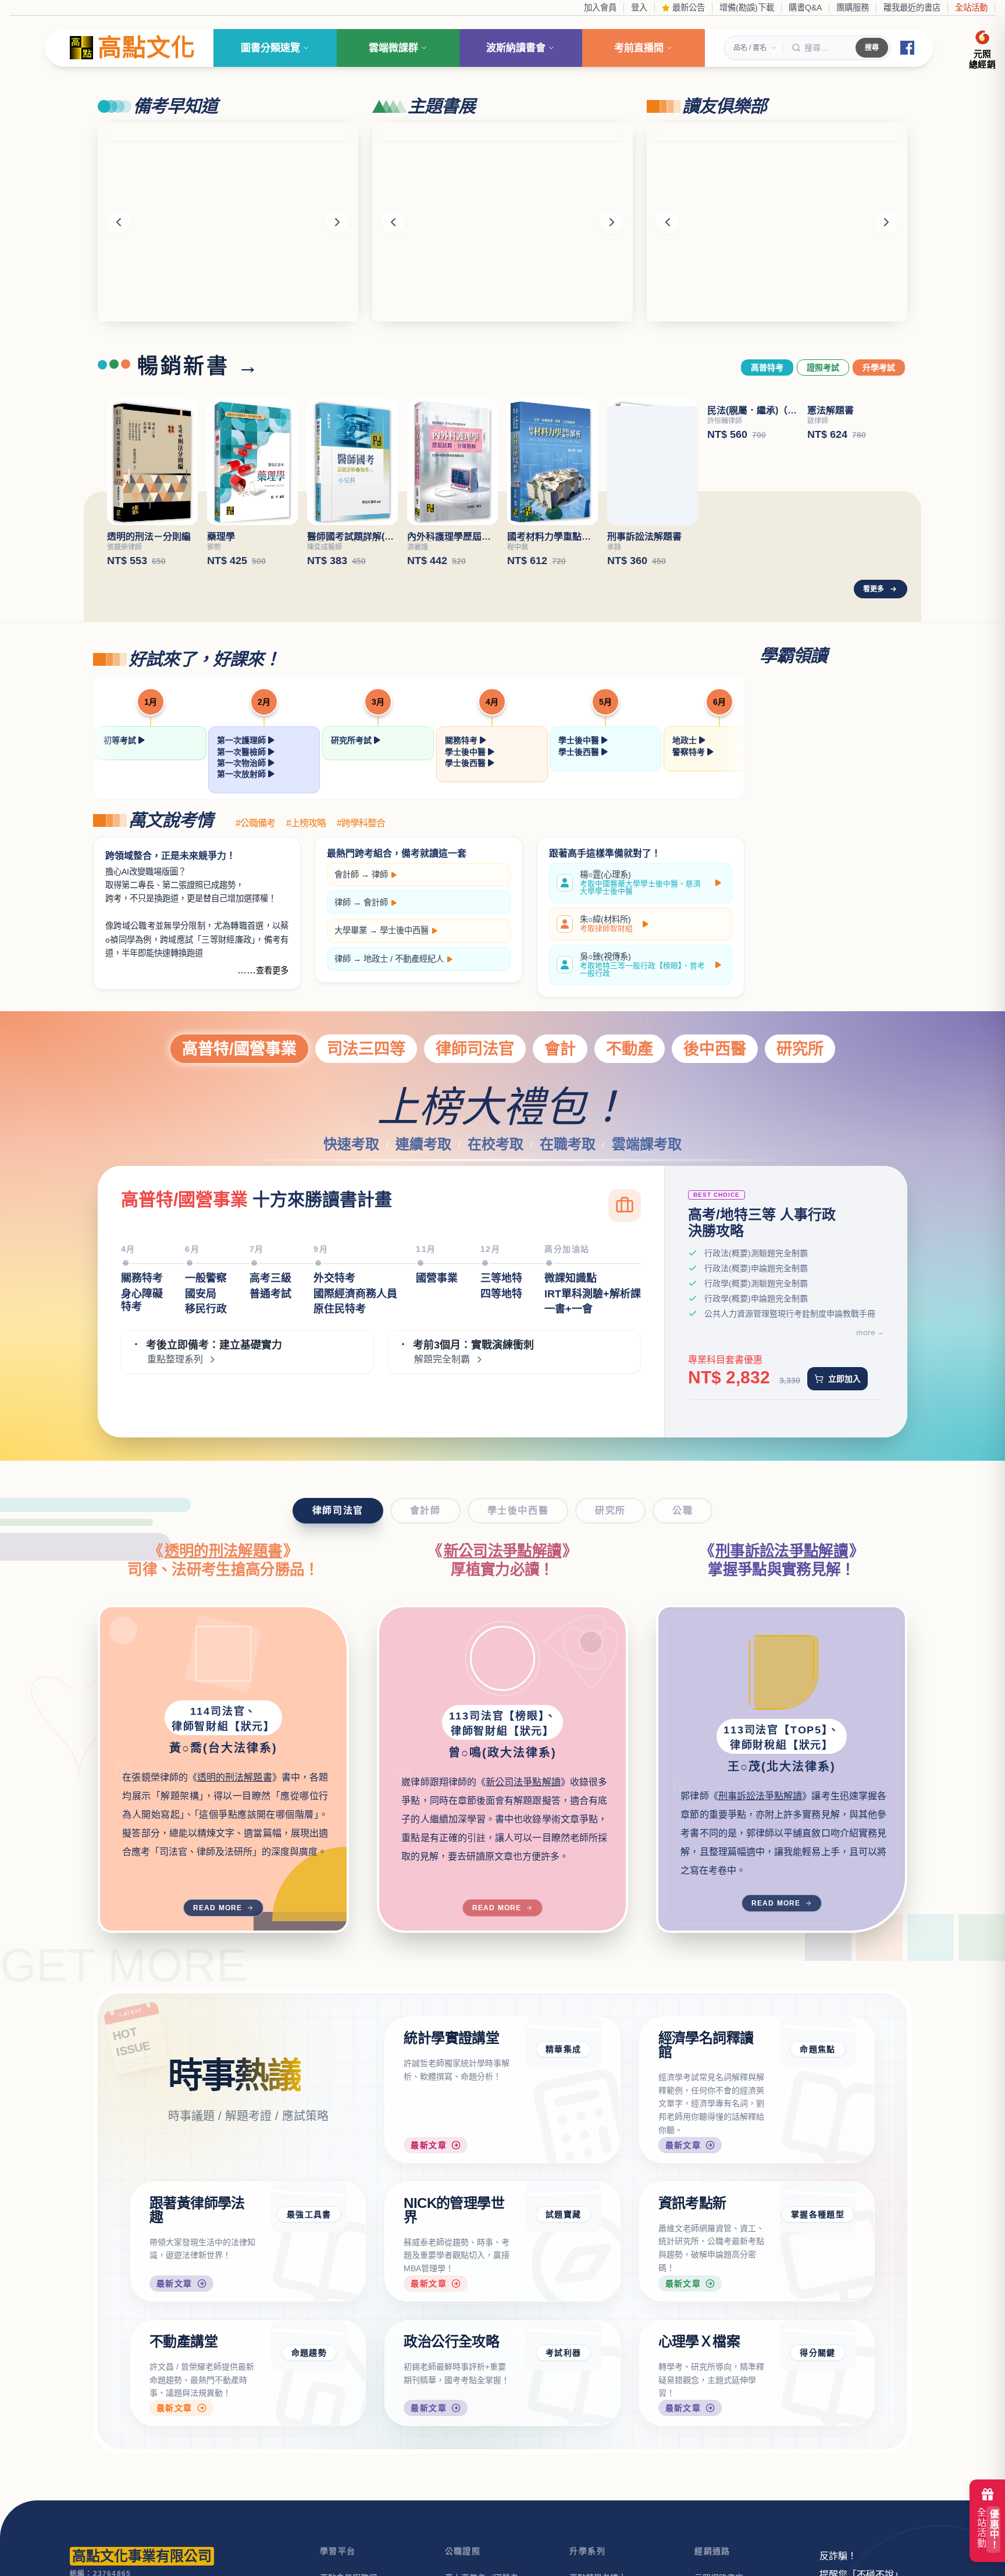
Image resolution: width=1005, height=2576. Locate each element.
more (866, 1332)
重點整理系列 (175, 1360)
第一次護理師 (243, 740)
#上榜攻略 (306, 823)
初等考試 (121, 740)
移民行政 (206, 1309)
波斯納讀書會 (516, 48)
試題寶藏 (564, 2214)
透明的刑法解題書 (224, 1551)
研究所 (800, 1049)
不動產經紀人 (419, 959)
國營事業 (437, 1278)
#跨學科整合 (361, 823)
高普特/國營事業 (239, 1049)
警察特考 (690, 752)
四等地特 (501, 1294)
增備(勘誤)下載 (747, 8)
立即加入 (844, 1379)
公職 (683, 1510)
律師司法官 (475, 1049)
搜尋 (872, 48)
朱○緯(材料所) (606, 924)
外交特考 (334, 1278)
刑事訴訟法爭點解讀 (782, 1551)
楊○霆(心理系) (640, 883)
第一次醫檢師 (243, 752)
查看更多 (272, 971)
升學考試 (879, 368)
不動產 (630, 1049)
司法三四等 (366, 1049)
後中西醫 (715, 1049)
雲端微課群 (393, 48)
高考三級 (270, 1278)
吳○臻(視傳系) (642, 965)
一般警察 (206, 1278)
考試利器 (564, 2353)
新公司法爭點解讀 (503, 1551)
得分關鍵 (818, 2353)
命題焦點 (818, 2049)
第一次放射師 (243, 774)
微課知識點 (571, 1278)
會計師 (347, 875)
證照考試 (823, 368)
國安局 (201, 1294)
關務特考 (462, 740)
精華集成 (564, 2049)
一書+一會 (569, 1309)
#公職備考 (255, 823)
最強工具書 (309, 2214)
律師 (380, 875)
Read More (218, 1908)
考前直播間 (639, 48)
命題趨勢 (309, 2353)
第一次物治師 (243, 763)
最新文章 (429, 2145)
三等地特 (501, 1278)
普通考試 (270, 1294)
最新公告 (687, 8)
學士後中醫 (466, 752)
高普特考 (767, 368)
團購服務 (853, 8)
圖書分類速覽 (270, 48)
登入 (639, 8)
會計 (560, 1049)
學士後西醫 (466, 763)
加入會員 (600, 8)
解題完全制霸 (442, 1360)
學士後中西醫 (404, 930)
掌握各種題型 (818, 2214)
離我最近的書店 (912, 8)
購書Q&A (805, 8)
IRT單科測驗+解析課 (593, 1294)
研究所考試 (352, 740)
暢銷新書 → (199, 366)
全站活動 (971, 8)
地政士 (686, 740)
